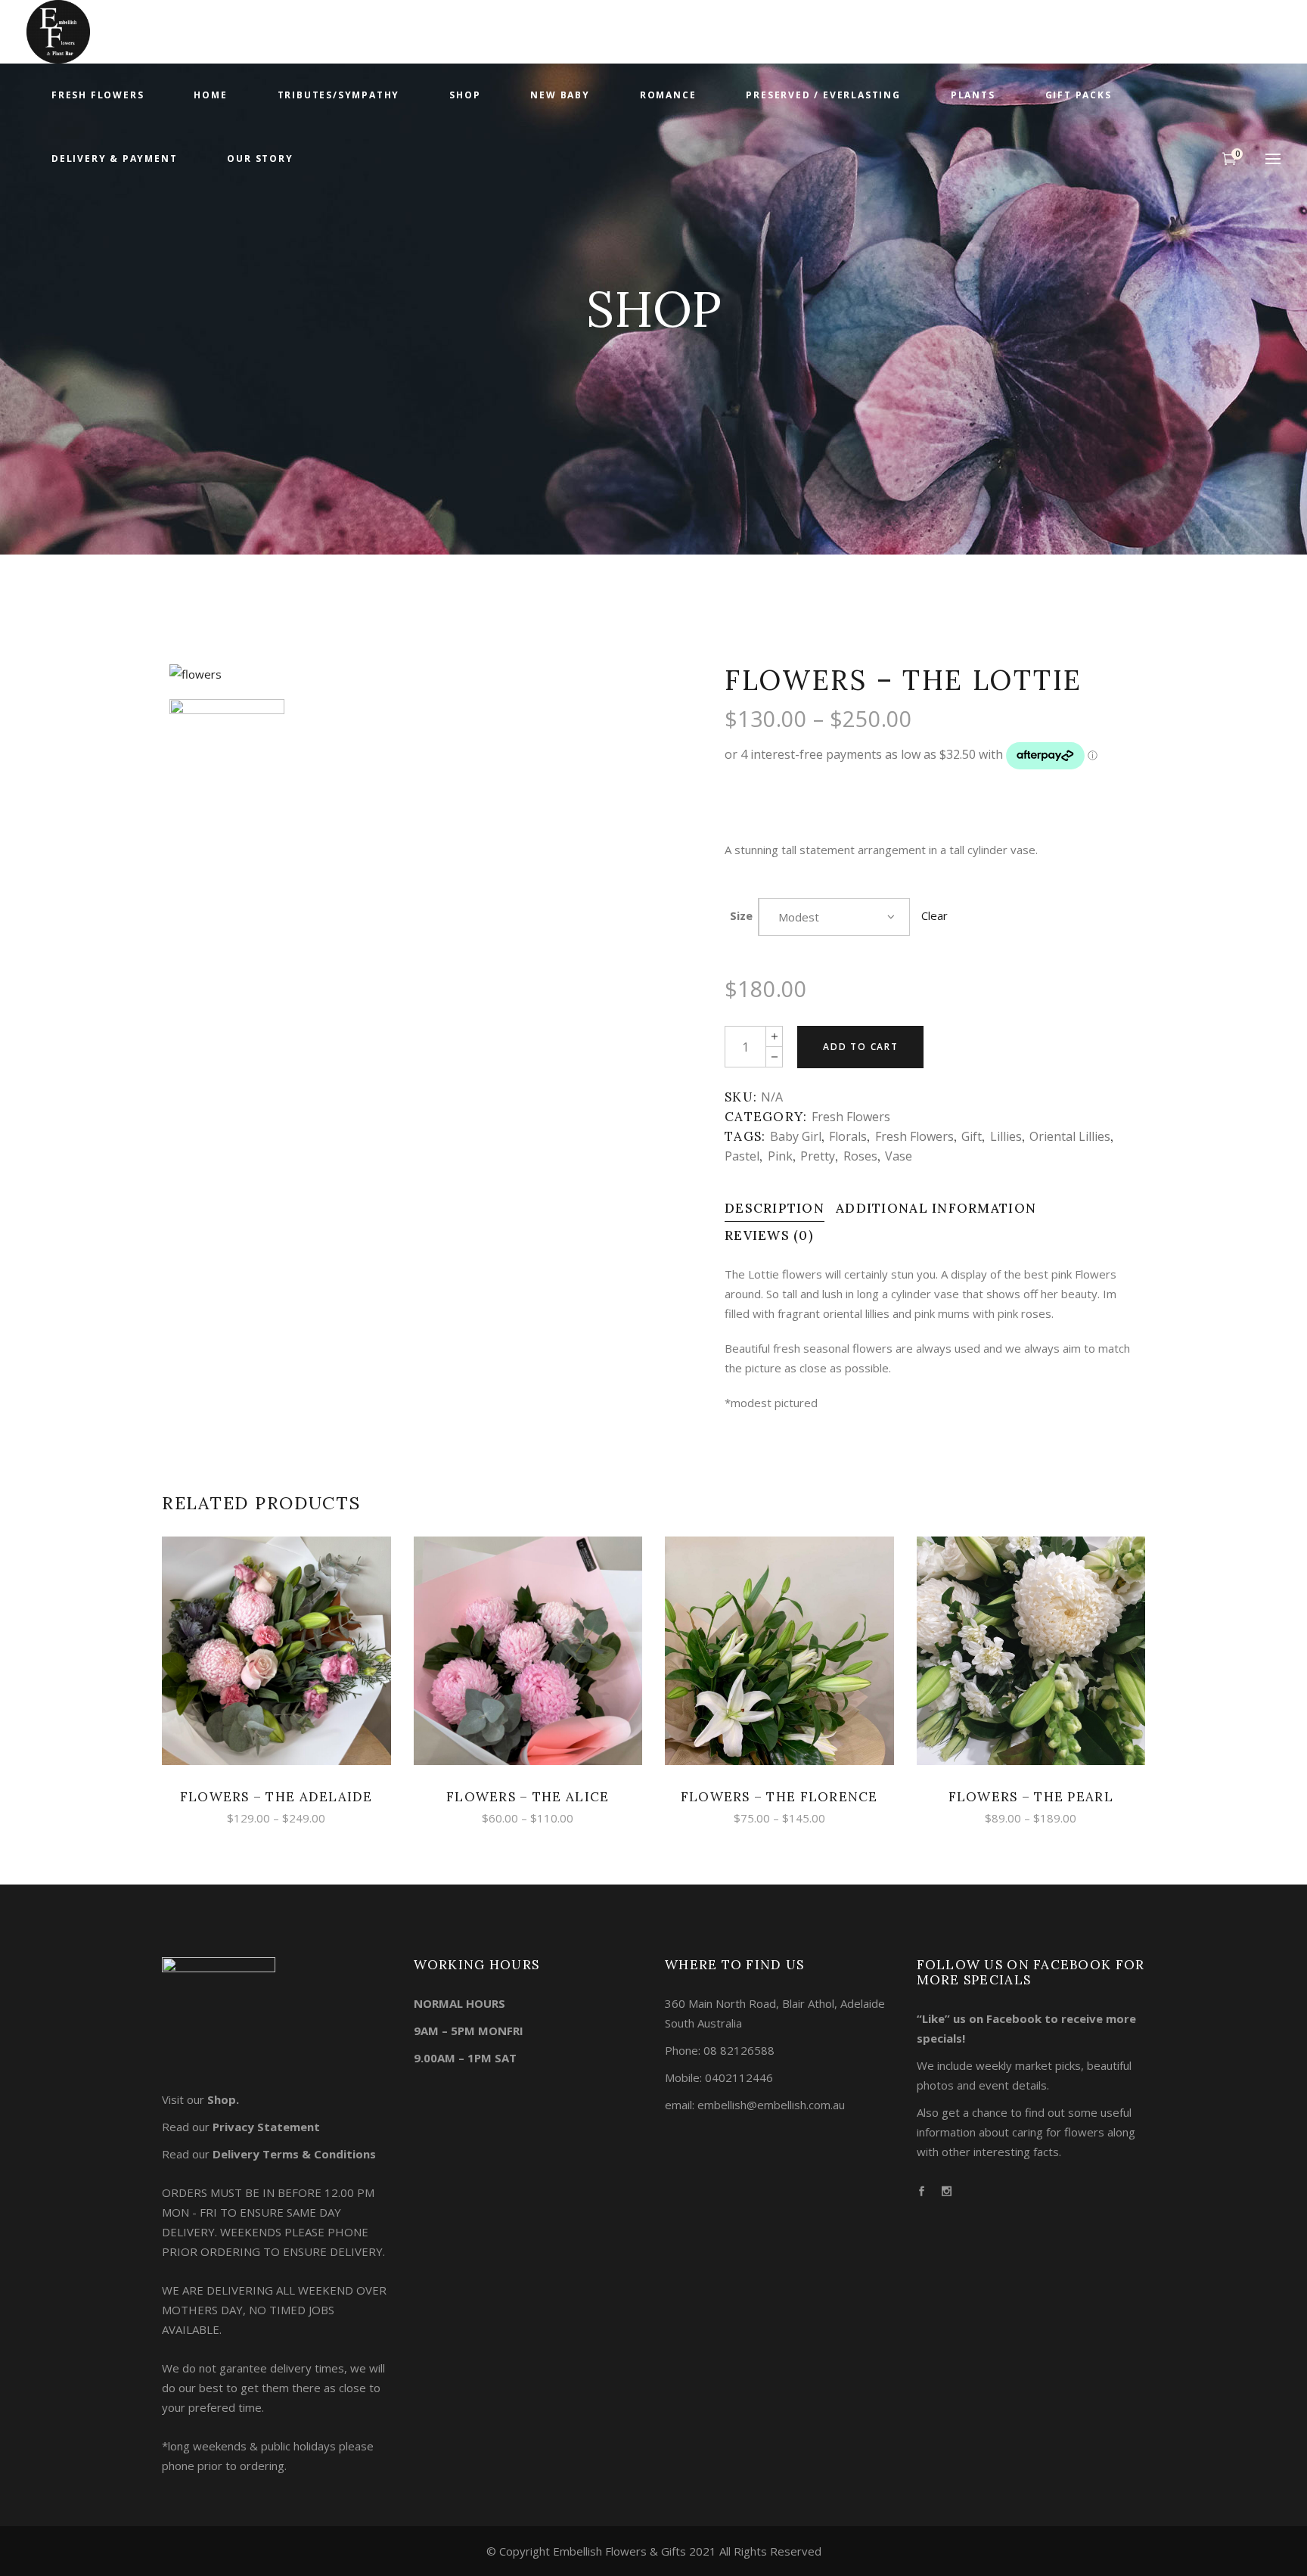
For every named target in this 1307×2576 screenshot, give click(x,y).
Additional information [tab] (936, 1208)
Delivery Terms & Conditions (294, 2154)
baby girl (796, 1136)
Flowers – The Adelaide (276, 1797)
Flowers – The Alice (528, 1797)
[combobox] (834, 917)
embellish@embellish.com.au (771, 2105)
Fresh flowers (851, 1117)
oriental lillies (1070, 1136)
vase (899, 1156)
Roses (860, 1156)
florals (848, 1136)
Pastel (742, 1156)
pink (780, 1156)
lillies (1006, 1136)
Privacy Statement (266, 2127)
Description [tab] (775, 1208)
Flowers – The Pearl (1031, 1797)
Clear (934, 915)
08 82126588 (739, 2050)
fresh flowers (914, 1136)
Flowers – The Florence (779, 1797)
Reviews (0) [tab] (769, 1235)
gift (972, 1136)
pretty (818, 1156)
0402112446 (739, 2077)
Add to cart (861, 1047)
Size (741, 915)
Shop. (223, 2099)
